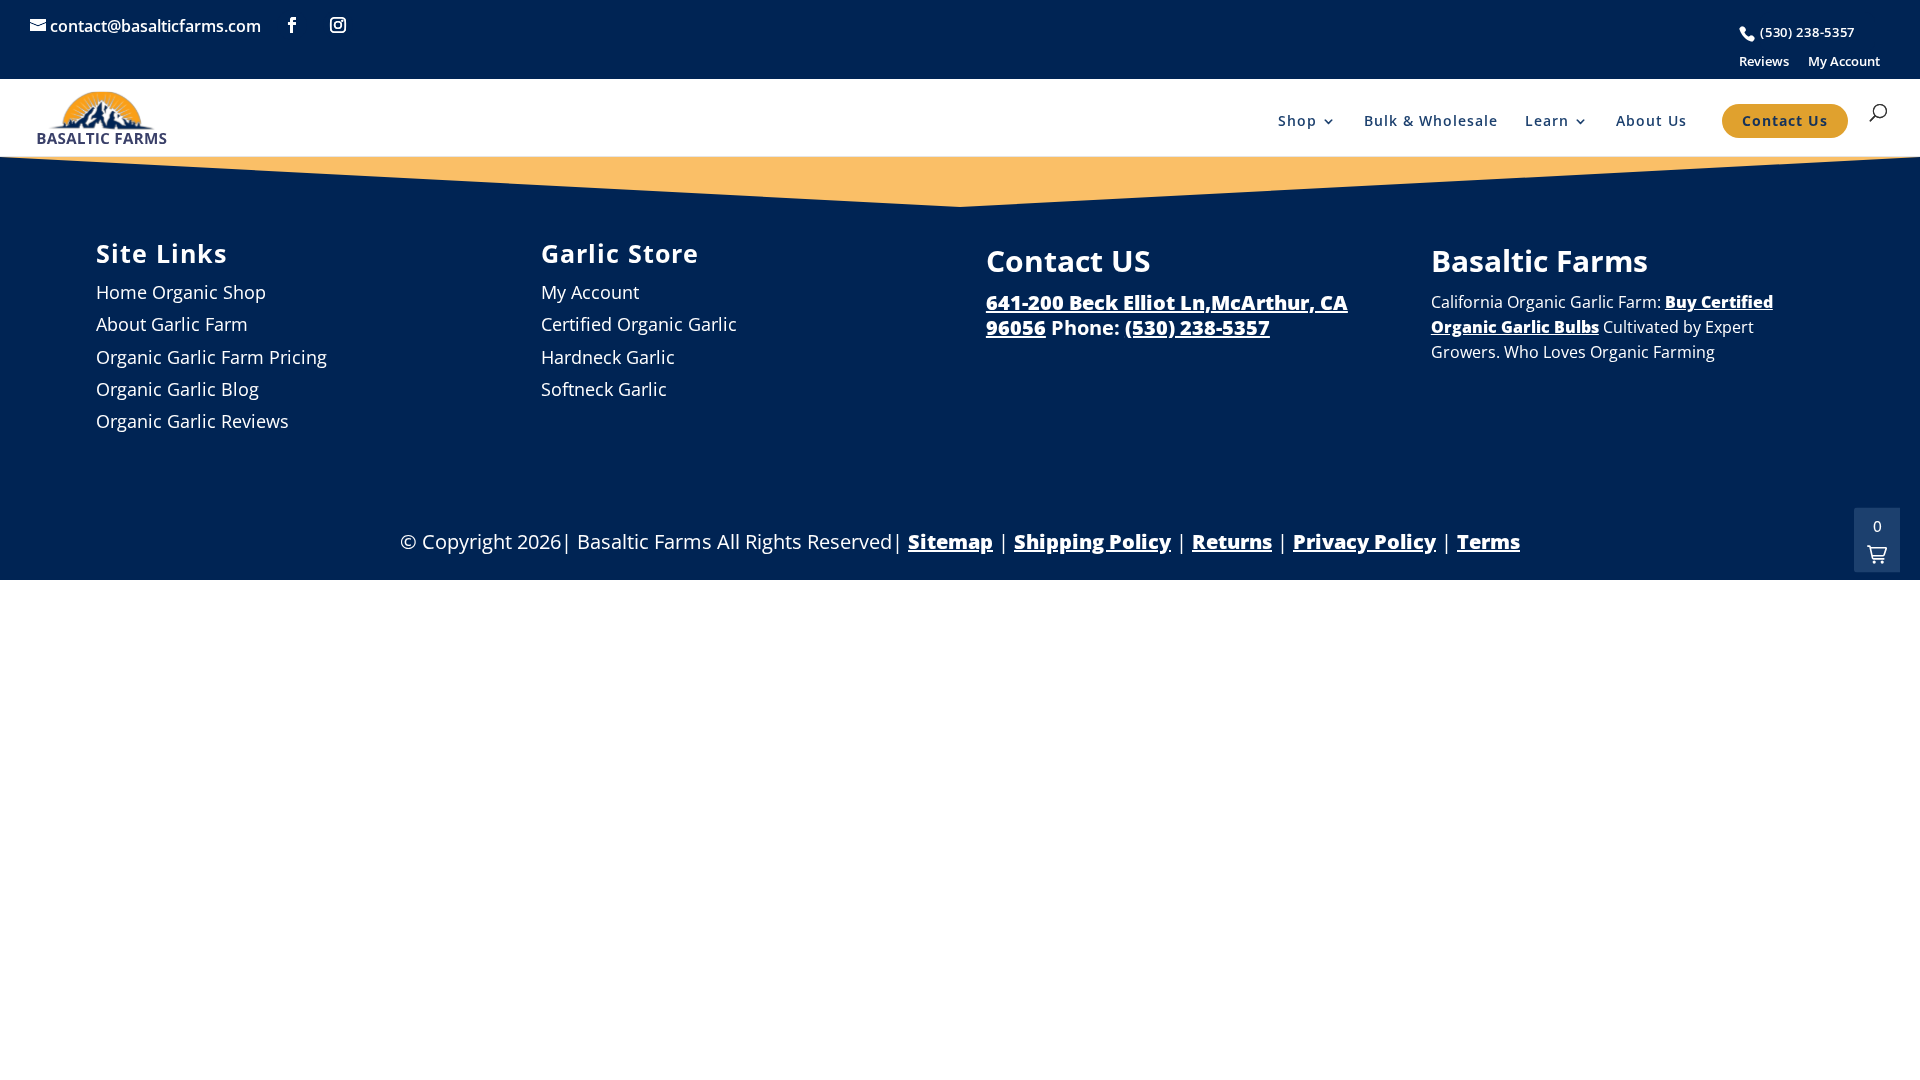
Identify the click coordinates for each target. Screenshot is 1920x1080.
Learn (1547, 120)
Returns (1232, 541)
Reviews (1764, 61)
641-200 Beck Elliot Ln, (1098, 302)
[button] (1877, 540)
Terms (1488, 541)
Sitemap (950, 541)
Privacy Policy (1364, 541)
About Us (1651, 120)
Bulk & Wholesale (1431, 120)
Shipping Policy (1092, 541)
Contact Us (1785, 120)
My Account (1844, 61)
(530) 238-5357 (1807, 32)
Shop (1297, 120)
